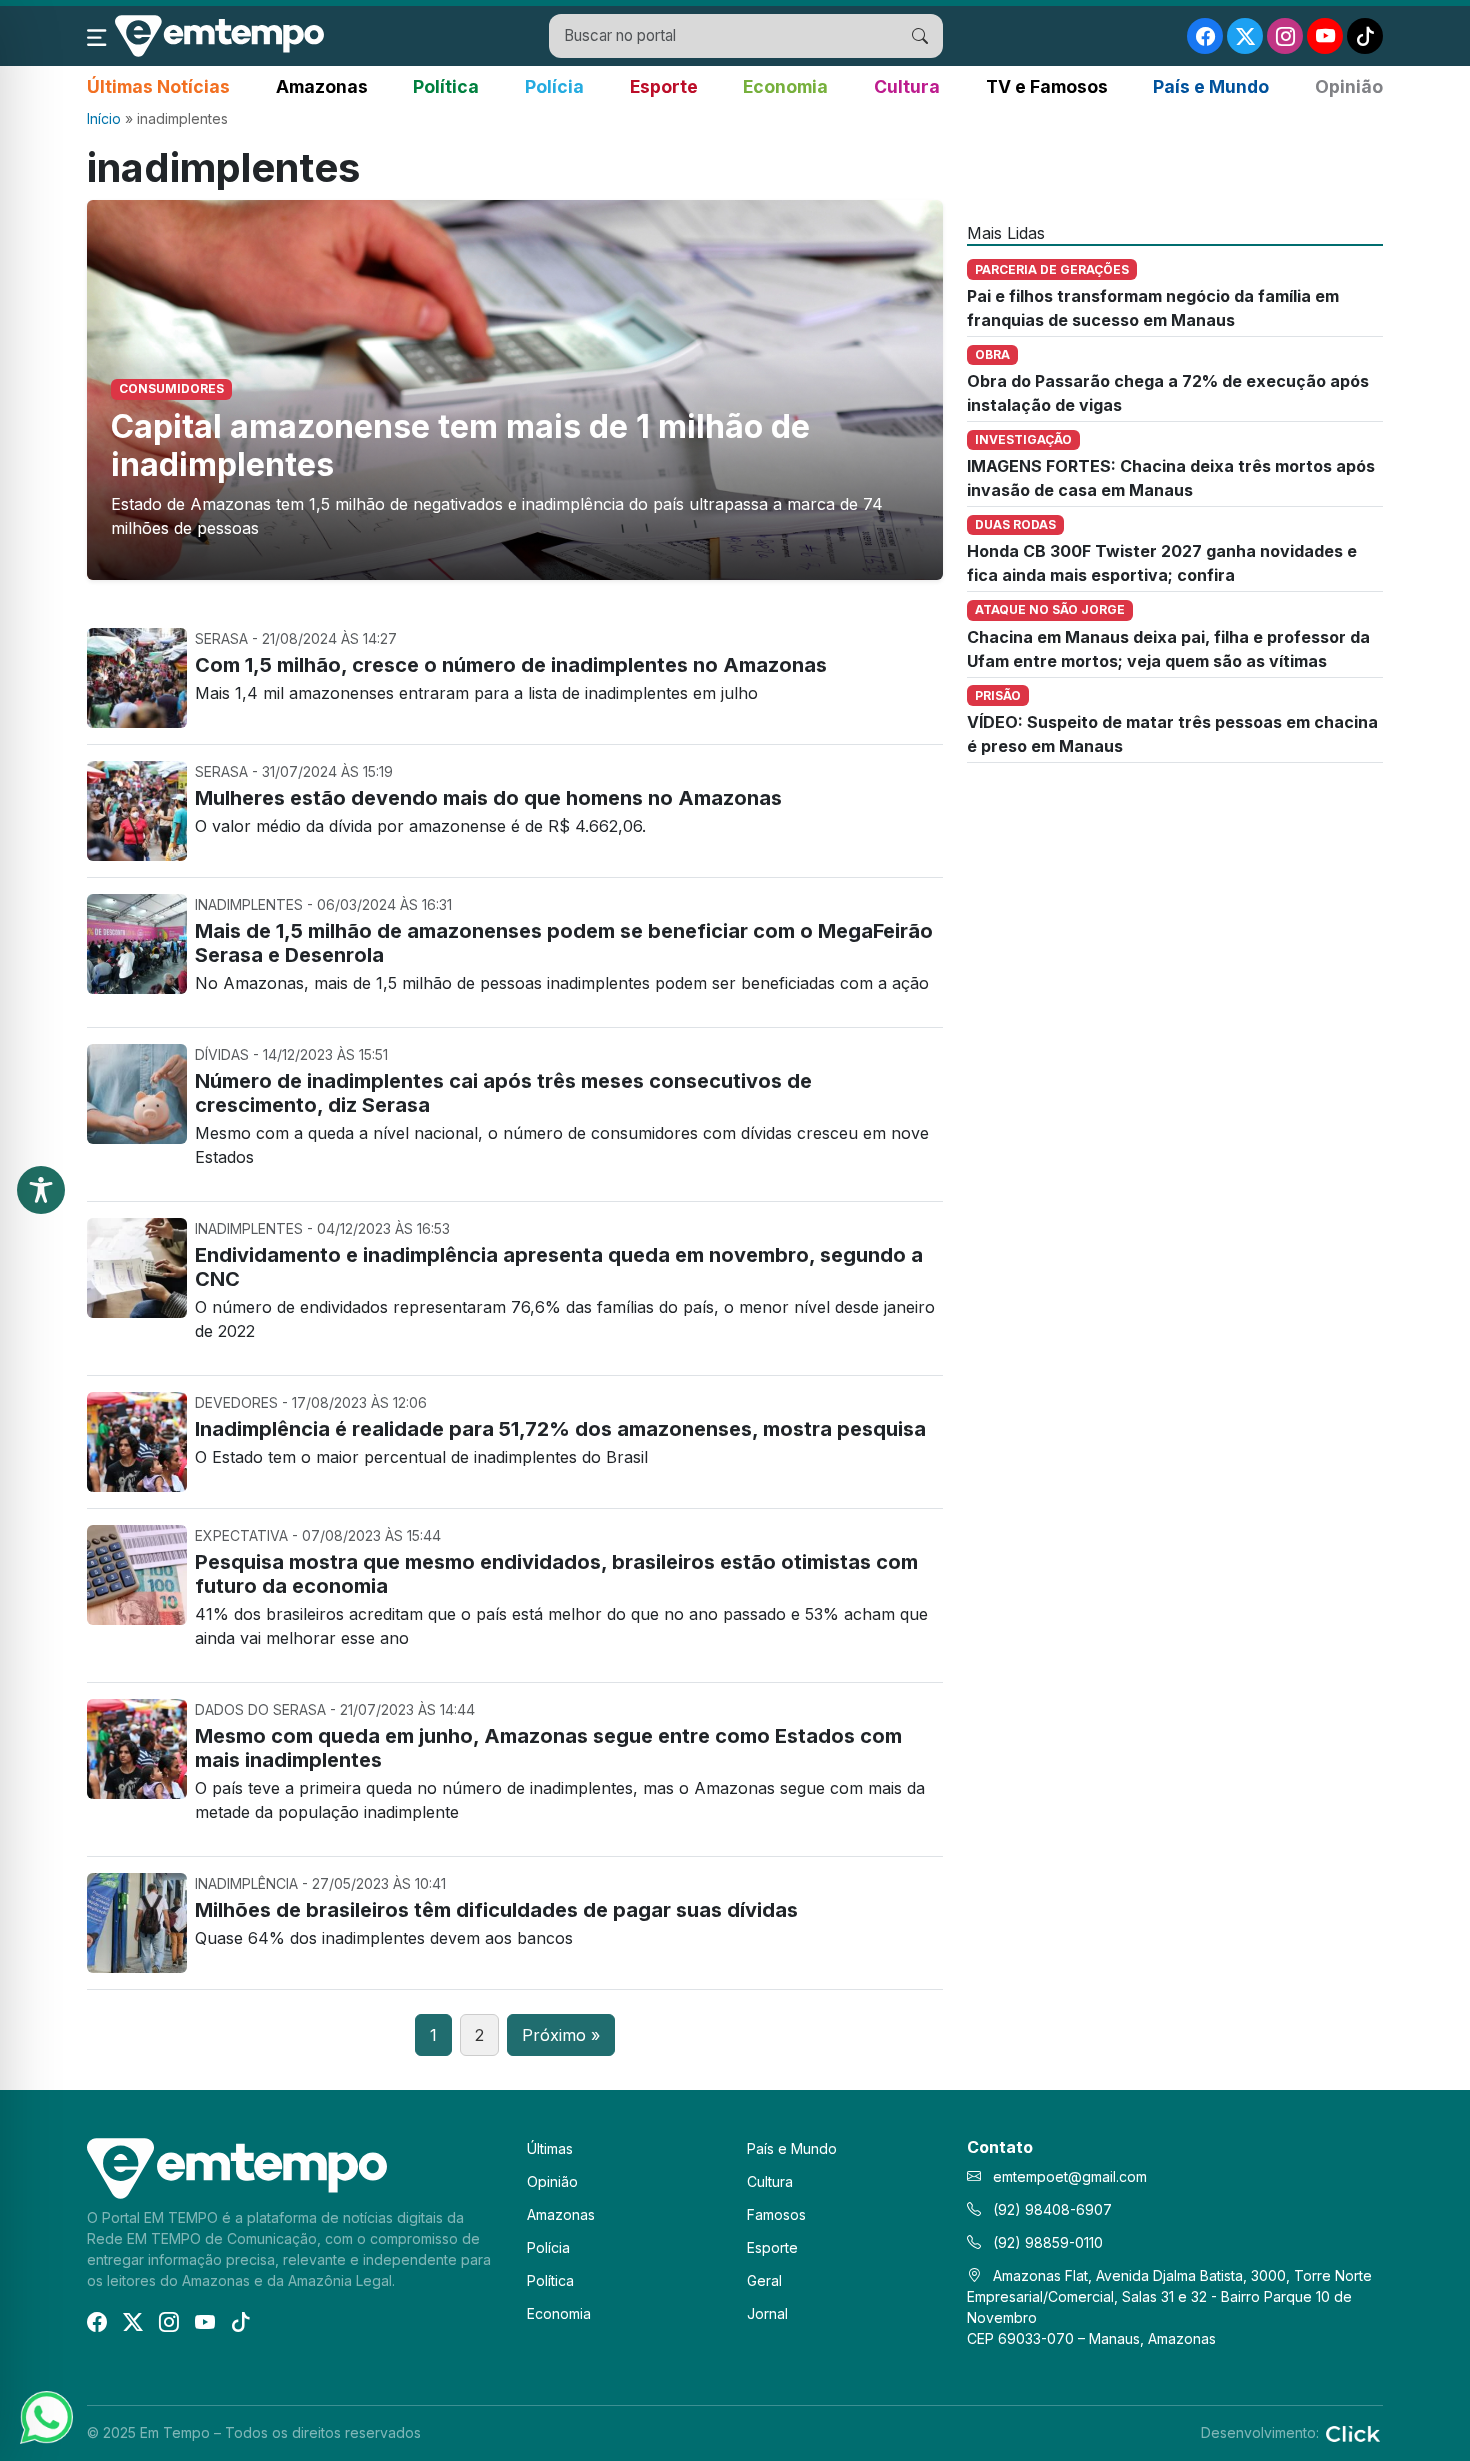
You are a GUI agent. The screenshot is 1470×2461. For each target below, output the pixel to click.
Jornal (767, 2313)
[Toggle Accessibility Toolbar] (41, 1190)
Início (104, 118)
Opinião (1349, 86)
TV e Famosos (1047, 86)
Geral (764, 2280)
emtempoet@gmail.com (1070, 2176)
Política (446, 86)
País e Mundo (1211, 86)
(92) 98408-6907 (1050, 2209)
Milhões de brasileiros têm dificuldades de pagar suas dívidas (496, 1910)
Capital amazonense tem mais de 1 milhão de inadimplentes (460, 445)
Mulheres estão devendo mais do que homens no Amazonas (488, 798)
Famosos (776, 2214)
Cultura (907, 86)
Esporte (664, 86)
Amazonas (322, 86)
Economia (785, 86)
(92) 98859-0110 (1046, 2242)
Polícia (554, 86)
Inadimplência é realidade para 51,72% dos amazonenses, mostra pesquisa (560, 1429)
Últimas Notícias (158, 86)
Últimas (550, 2148)
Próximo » (561, 2035)
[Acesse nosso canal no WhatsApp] (45, 2416)
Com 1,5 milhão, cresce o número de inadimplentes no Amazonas (511, 665)
